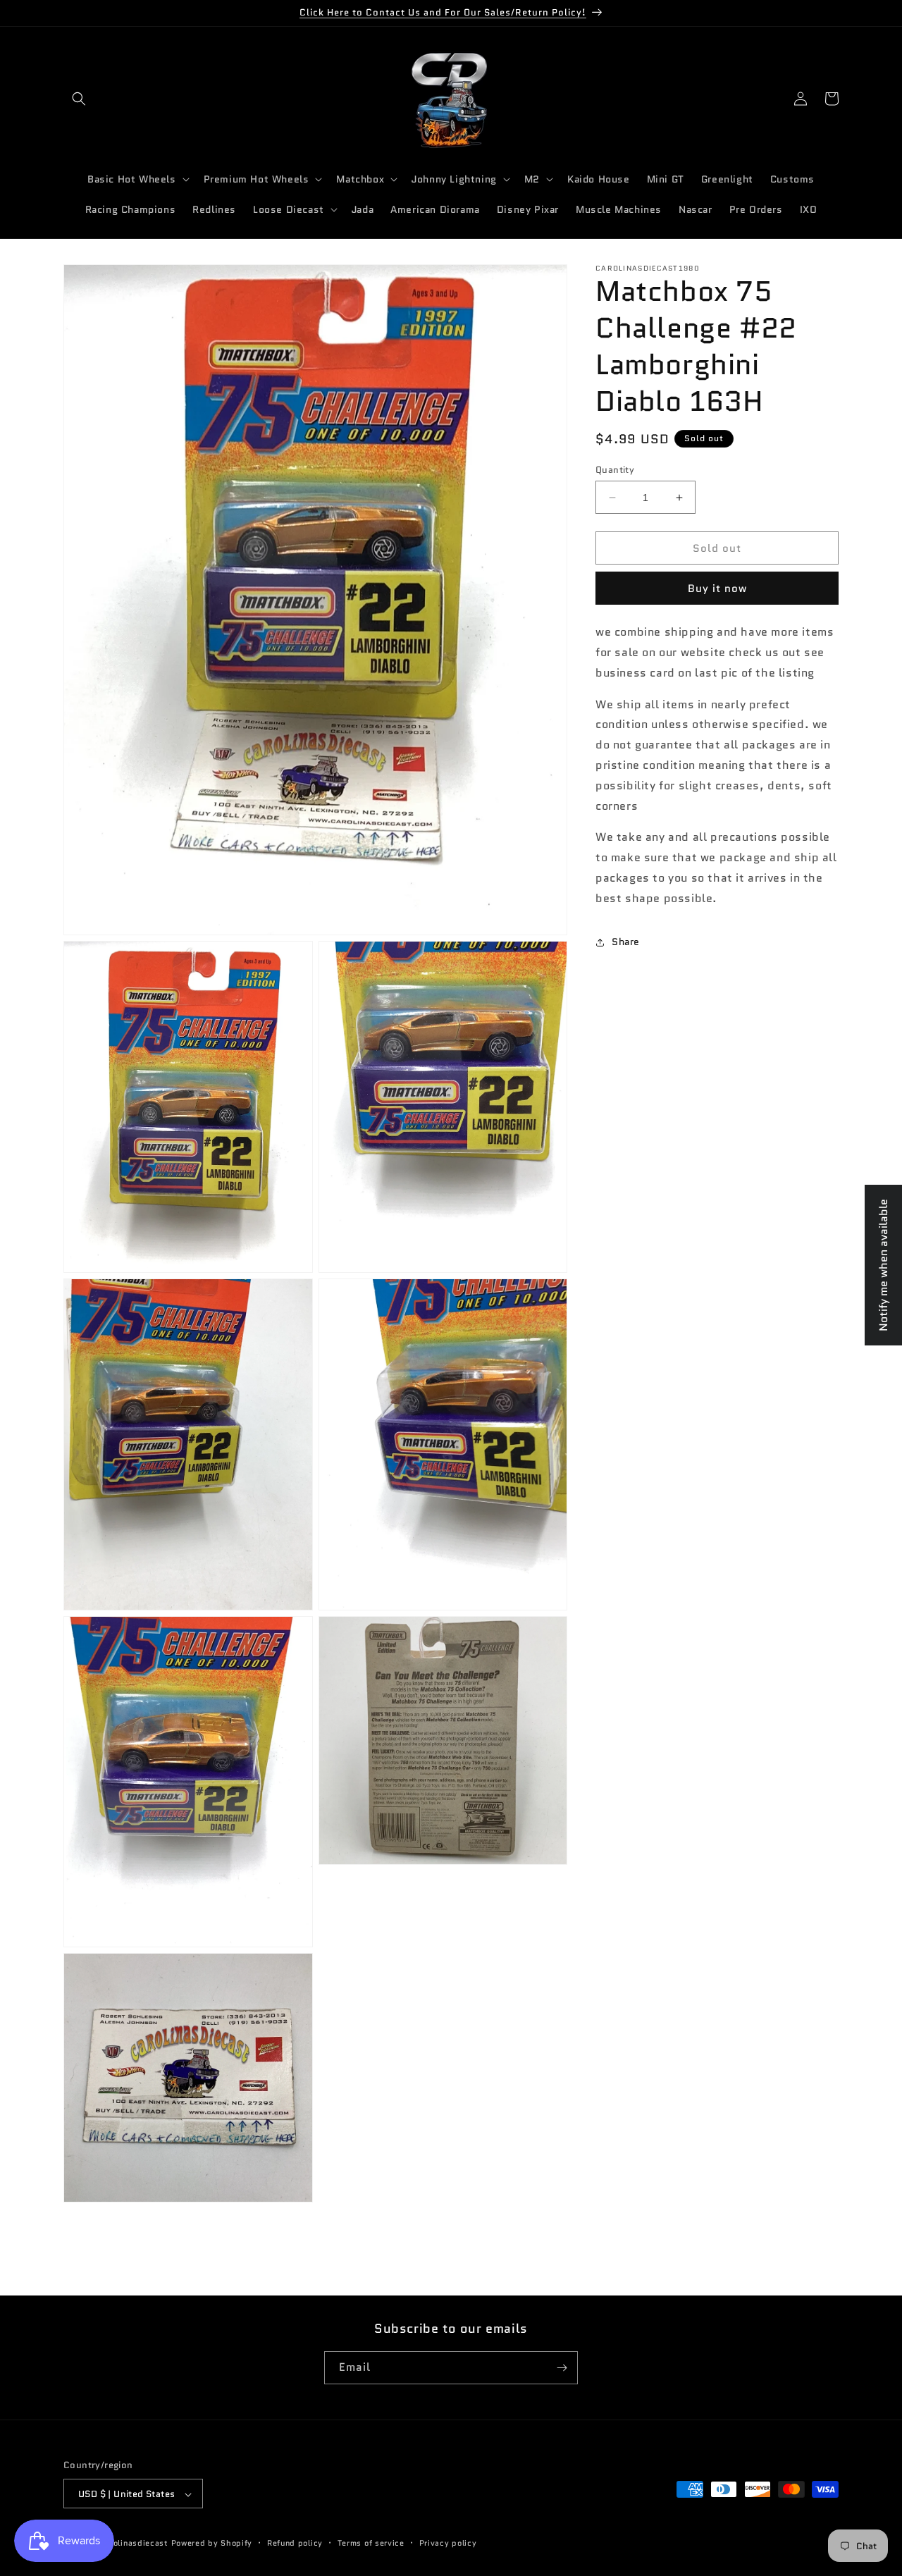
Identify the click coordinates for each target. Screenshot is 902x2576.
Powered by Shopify (212, 2544)
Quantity (615, 470)
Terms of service (371, 2544)
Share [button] (626, 942)
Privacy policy (448, 2544)
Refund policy (295, 2544)
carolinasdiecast (135, 2544)
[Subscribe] (562, 2368)
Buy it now (717, 588)
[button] (79, 99)
